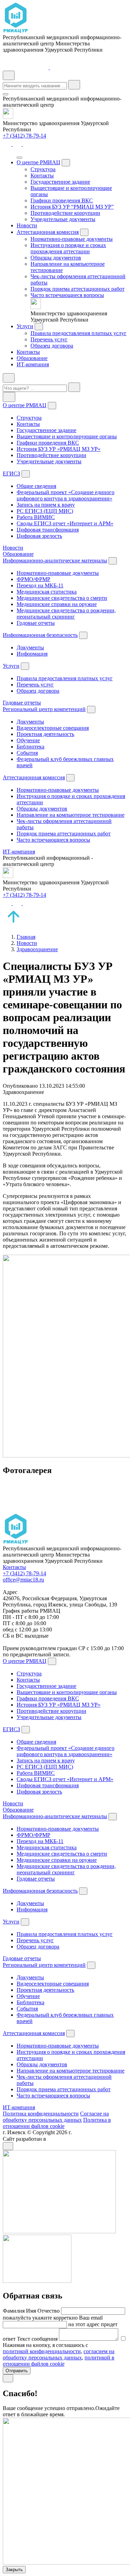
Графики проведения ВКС (62, 200)
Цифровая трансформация (48, 530)
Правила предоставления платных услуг (79, 333)
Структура (43, 169)
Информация (32, 654)
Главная (26, 937)
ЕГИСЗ (11, 474)
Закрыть (14, 2570)
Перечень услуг (49, 339)
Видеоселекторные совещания (53, 728)
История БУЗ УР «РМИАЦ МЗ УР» (59, 449)
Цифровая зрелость (39, 536)
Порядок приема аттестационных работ (77, 289)
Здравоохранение (37, 949)
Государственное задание (60, 182)
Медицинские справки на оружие (57, 604)
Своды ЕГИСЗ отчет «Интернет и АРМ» (65, 523)
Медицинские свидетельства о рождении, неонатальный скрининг (66, 614)
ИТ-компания (33, 364)
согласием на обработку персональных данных (59, 2354)
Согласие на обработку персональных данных (56, 2117)
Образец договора (52, 346)
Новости (27, 225)
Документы (30, 647)
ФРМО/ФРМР (33, 579)
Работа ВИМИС (36, 517)
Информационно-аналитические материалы (55, 560)
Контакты (42, 176)
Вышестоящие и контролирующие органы (67, 436)
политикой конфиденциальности (42, 2351)
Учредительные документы (63, 219)
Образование (32, 358)
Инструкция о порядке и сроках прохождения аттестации (68, 248)
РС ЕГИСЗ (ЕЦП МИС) (45, 511)
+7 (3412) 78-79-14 (24, 136)
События (27, 753)
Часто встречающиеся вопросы (67, 295)
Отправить (17, 2371)
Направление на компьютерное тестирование (71, 815)
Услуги (25, 326)
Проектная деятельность (45, 734)
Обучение (28, 740)
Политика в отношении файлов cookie (57, 2123)
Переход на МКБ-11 (40, 585)
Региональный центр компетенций (44, 709)
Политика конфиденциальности (41, 2114)
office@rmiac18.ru (23, 1580)
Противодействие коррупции (65, 213)
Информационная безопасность (40, 635)
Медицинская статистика (47, 592)
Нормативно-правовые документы (72, 239)
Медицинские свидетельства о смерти (62, 598)
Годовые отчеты (36, 623)
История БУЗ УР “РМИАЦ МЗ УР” (72, 207)
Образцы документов (56, 258)
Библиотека (31, 747)
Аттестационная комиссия (48, 232)
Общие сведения (36, 486)
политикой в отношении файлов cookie (59, 2361)
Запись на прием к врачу (46, 505)
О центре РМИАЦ (38, 162)
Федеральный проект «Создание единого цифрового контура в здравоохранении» (66, 495)
